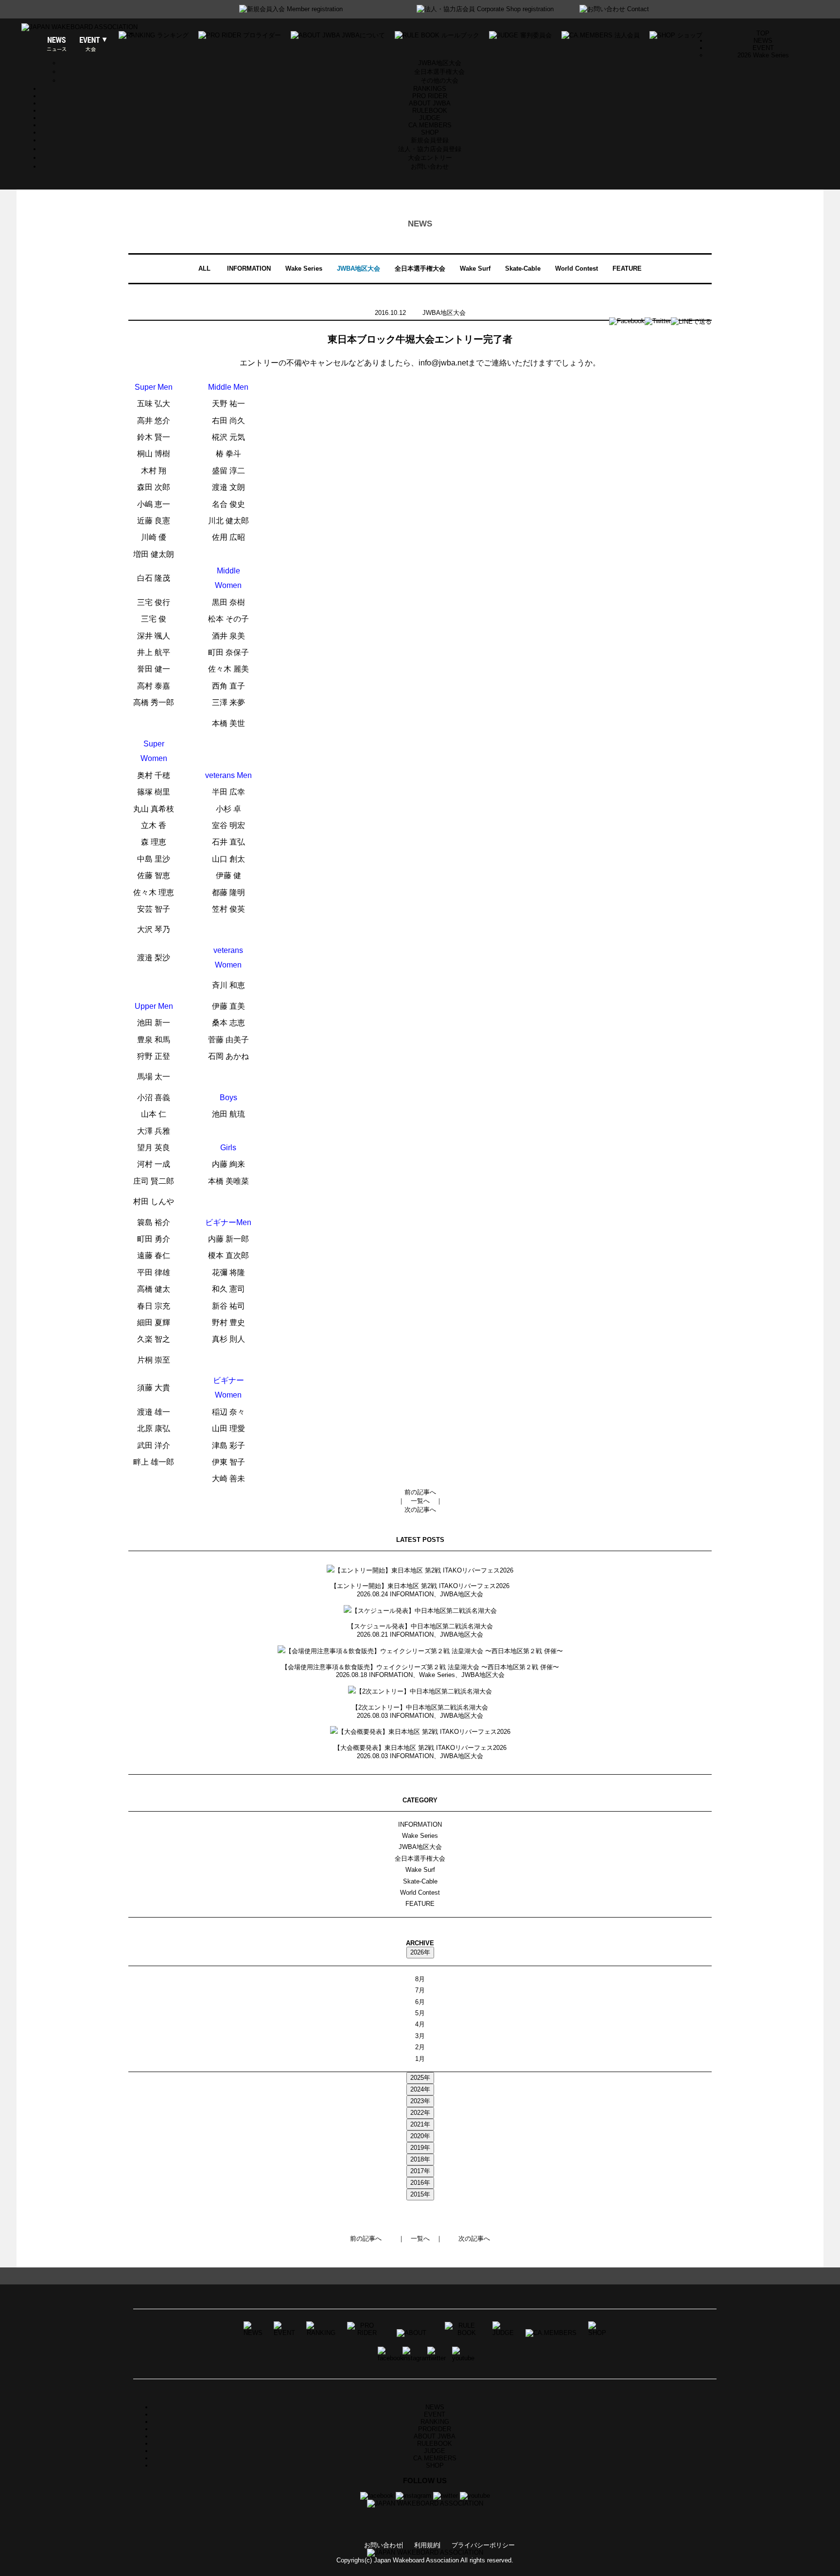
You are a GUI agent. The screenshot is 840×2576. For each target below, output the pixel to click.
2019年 (420, 2148)
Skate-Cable (523, 268)
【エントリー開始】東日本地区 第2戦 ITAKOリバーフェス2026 (420, 1586)
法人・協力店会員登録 (430, 149)
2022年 (420, 2113)
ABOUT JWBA (430, 103)
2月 (420, 2047)
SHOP (430, 132)
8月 (420, 1979)
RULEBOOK (430, 111)
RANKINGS (430, 89)
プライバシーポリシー (483, 2545)
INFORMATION (249, 268)
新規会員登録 (430, 140)
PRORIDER (435, 2429)
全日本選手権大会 (439, 72)
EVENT (435, 2414)
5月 (420, 2013)
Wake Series (304, 268)
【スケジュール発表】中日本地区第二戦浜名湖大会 (420, 1626)
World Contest (577, 268)
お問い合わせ (430, 166)
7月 (420, 1990)
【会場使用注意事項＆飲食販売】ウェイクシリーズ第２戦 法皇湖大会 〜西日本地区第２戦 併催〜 (420, 1667)
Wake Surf (475, 268)
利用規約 (427, 2545)
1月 (420, 2059)
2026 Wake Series (763, 55)
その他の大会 (439, 80)
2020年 (420, 2136)
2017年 (420, 2171)
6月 (420, 2002)
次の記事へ (420, 1510)
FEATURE (627, 268)
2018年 (420, 2159)
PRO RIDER (430, 96)
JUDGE (430, 118)
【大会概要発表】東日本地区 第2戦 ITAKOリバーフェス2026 (420, 1748)
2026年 (420, 1952)
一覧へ (420, 1501)
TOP (763, 33)
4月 (420, 2024)
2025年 (420, 2078)
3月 (420, 2036)
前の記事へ (420, 1492)
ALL (204, 268)
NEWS (763, 41)
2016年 (420, 2183)
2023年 (420, 2101)
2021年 (420, 2124)
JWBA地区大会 (440, 63)
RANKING (435, 2422)
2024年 (420, 2089)
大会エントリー (430, 158)
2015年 (420, 2194)
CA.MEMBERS (430, 125)
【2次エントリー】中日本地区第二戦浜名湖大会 (420, 1707)
